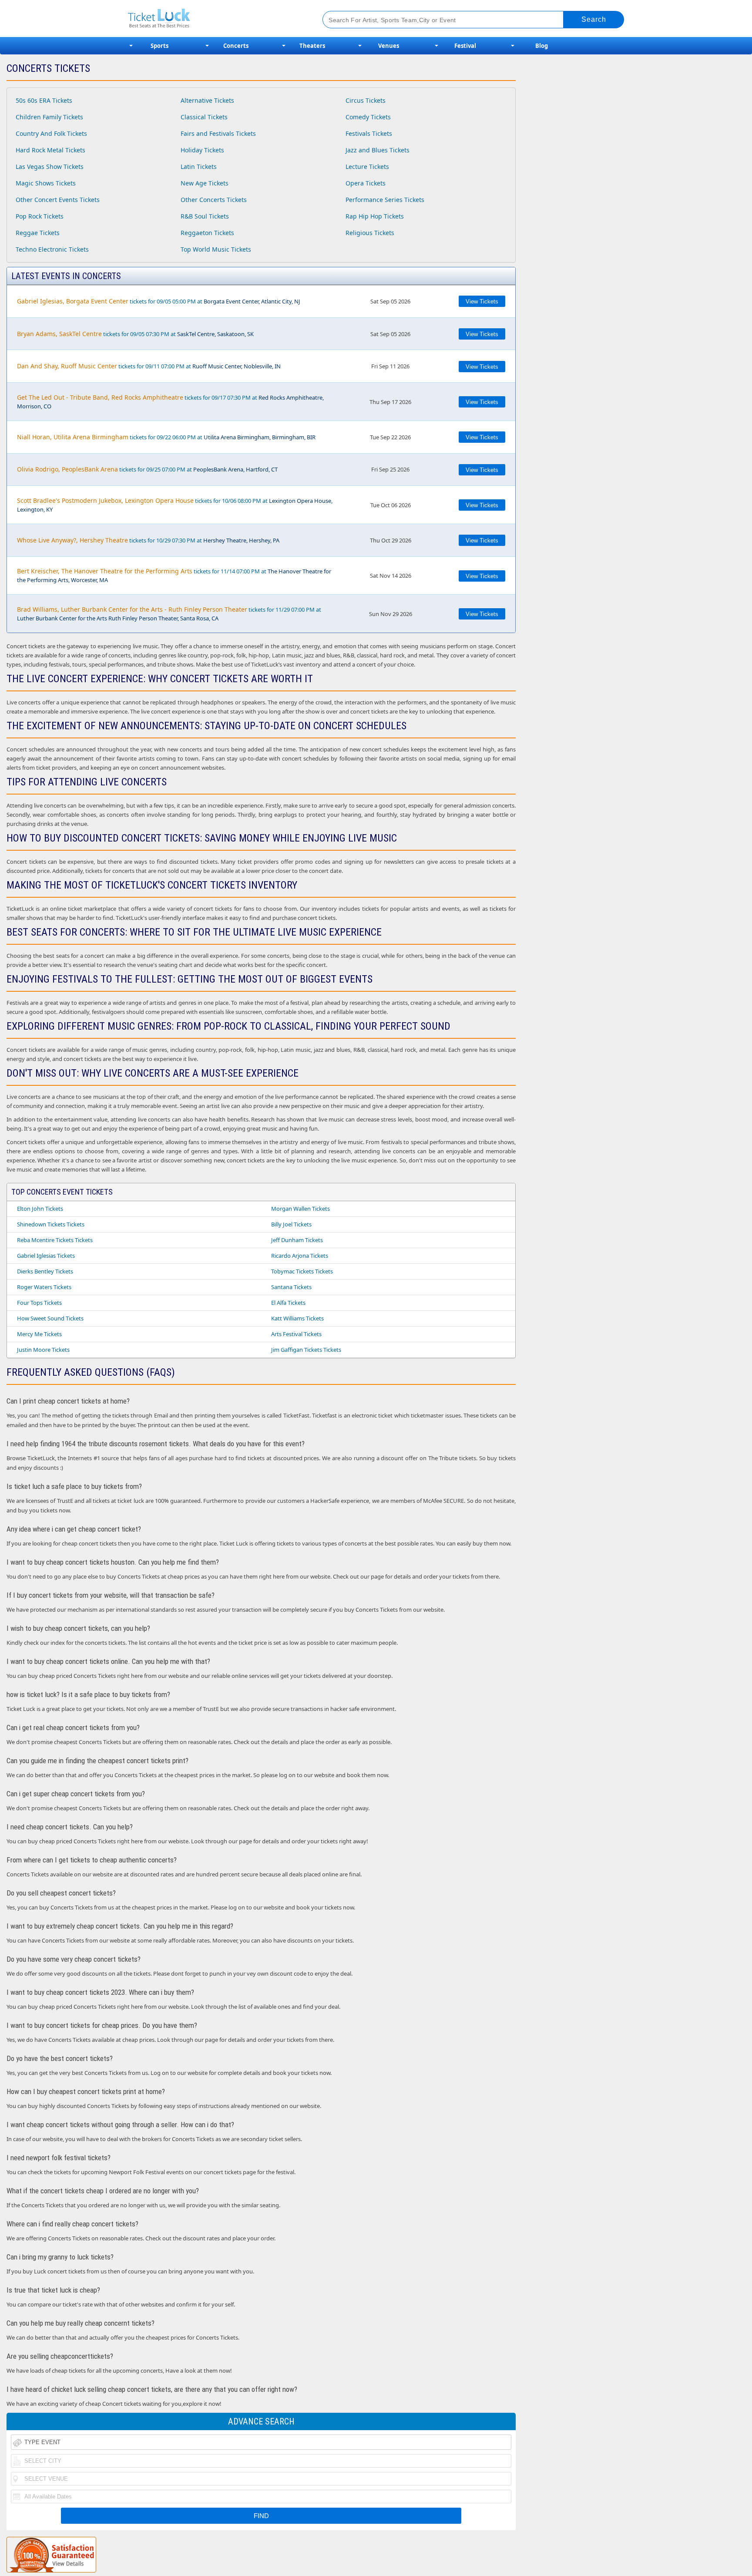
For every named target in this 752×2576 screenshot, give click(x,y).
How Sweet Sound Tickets (50, 1318)
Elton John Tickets (40, 1209)
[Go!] (594, 20)
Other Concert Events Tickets (58, 200)
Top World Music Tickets (216, 249)
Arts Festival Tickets (296, 1334)
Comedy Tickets (368, 117)
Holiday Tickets (202, 150)
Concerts (236, 46)
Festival (465, 46)
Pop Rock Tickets (40, 216)
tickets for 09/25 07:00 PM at (147, 469)
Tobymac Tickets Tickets (302, 1271)
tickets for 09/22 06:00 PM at (166, 437)
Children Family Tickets (49, 117)
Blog (542, 46)
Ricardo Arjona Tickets (300, 1256)
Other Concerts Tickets (214, 200)
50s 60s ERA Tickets (44, 100)
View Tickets (482, 301)
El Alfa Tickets (288, 1303)
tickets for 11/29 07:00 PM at (169, 614)
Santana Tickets (291, 1287)
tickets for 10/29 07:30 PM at (148, 540)
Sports (159, 46)
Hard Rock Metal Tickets (50, 150)
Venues (389, 46)
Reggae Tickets (38, 233)
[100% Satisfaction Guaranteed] (51, 2555)
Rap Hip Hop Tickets (375, 216)
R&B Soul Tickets (205, 216)
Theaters (312, 46)
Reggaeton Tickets (207, 233)
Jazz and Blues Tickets (378, 150)
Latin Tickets (199, 167)
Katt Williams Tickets (297, 1318)
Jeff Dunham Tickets (297, 1240)
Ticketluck (215, 19)
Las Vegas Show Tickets (50, 167)
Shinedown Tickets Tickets (51, 1224)
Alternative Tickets (207, 100)
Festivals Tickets (369, 133)
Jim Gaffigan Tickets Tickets (306, 1350)
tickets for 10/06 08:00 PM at (175, 505)
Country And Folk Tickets (51, 133)
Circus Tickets (366, 100)
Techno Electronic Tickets (52, 249)
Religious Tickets (370, 233)
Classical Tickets (204, 117)
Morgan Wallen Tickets (300, 1209)
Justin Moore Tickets (43, 1350)
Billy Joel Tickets (291, 1224)
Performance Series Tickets (385, 200)
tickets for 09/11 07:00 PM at (149, 366)
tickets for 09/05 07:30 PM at (135, 334)
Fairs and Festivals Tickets (218, 133)
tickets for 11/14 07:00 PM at (174, 575)
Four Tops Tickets (39, 1303)
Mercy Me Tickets (39, 1334)
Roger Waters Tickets (44, 1287)
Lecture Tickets (367, 167)
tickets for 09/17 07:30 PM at (170, 402)
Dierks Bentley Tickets (45, 1271)
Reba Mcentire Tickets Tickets (55, 1240)
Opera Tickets (366, 183)
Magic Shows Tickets (46, 183)
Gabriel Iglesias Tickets (46, 1256)
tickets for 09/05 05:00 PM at (159, 301)
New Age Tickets (205, 183)
